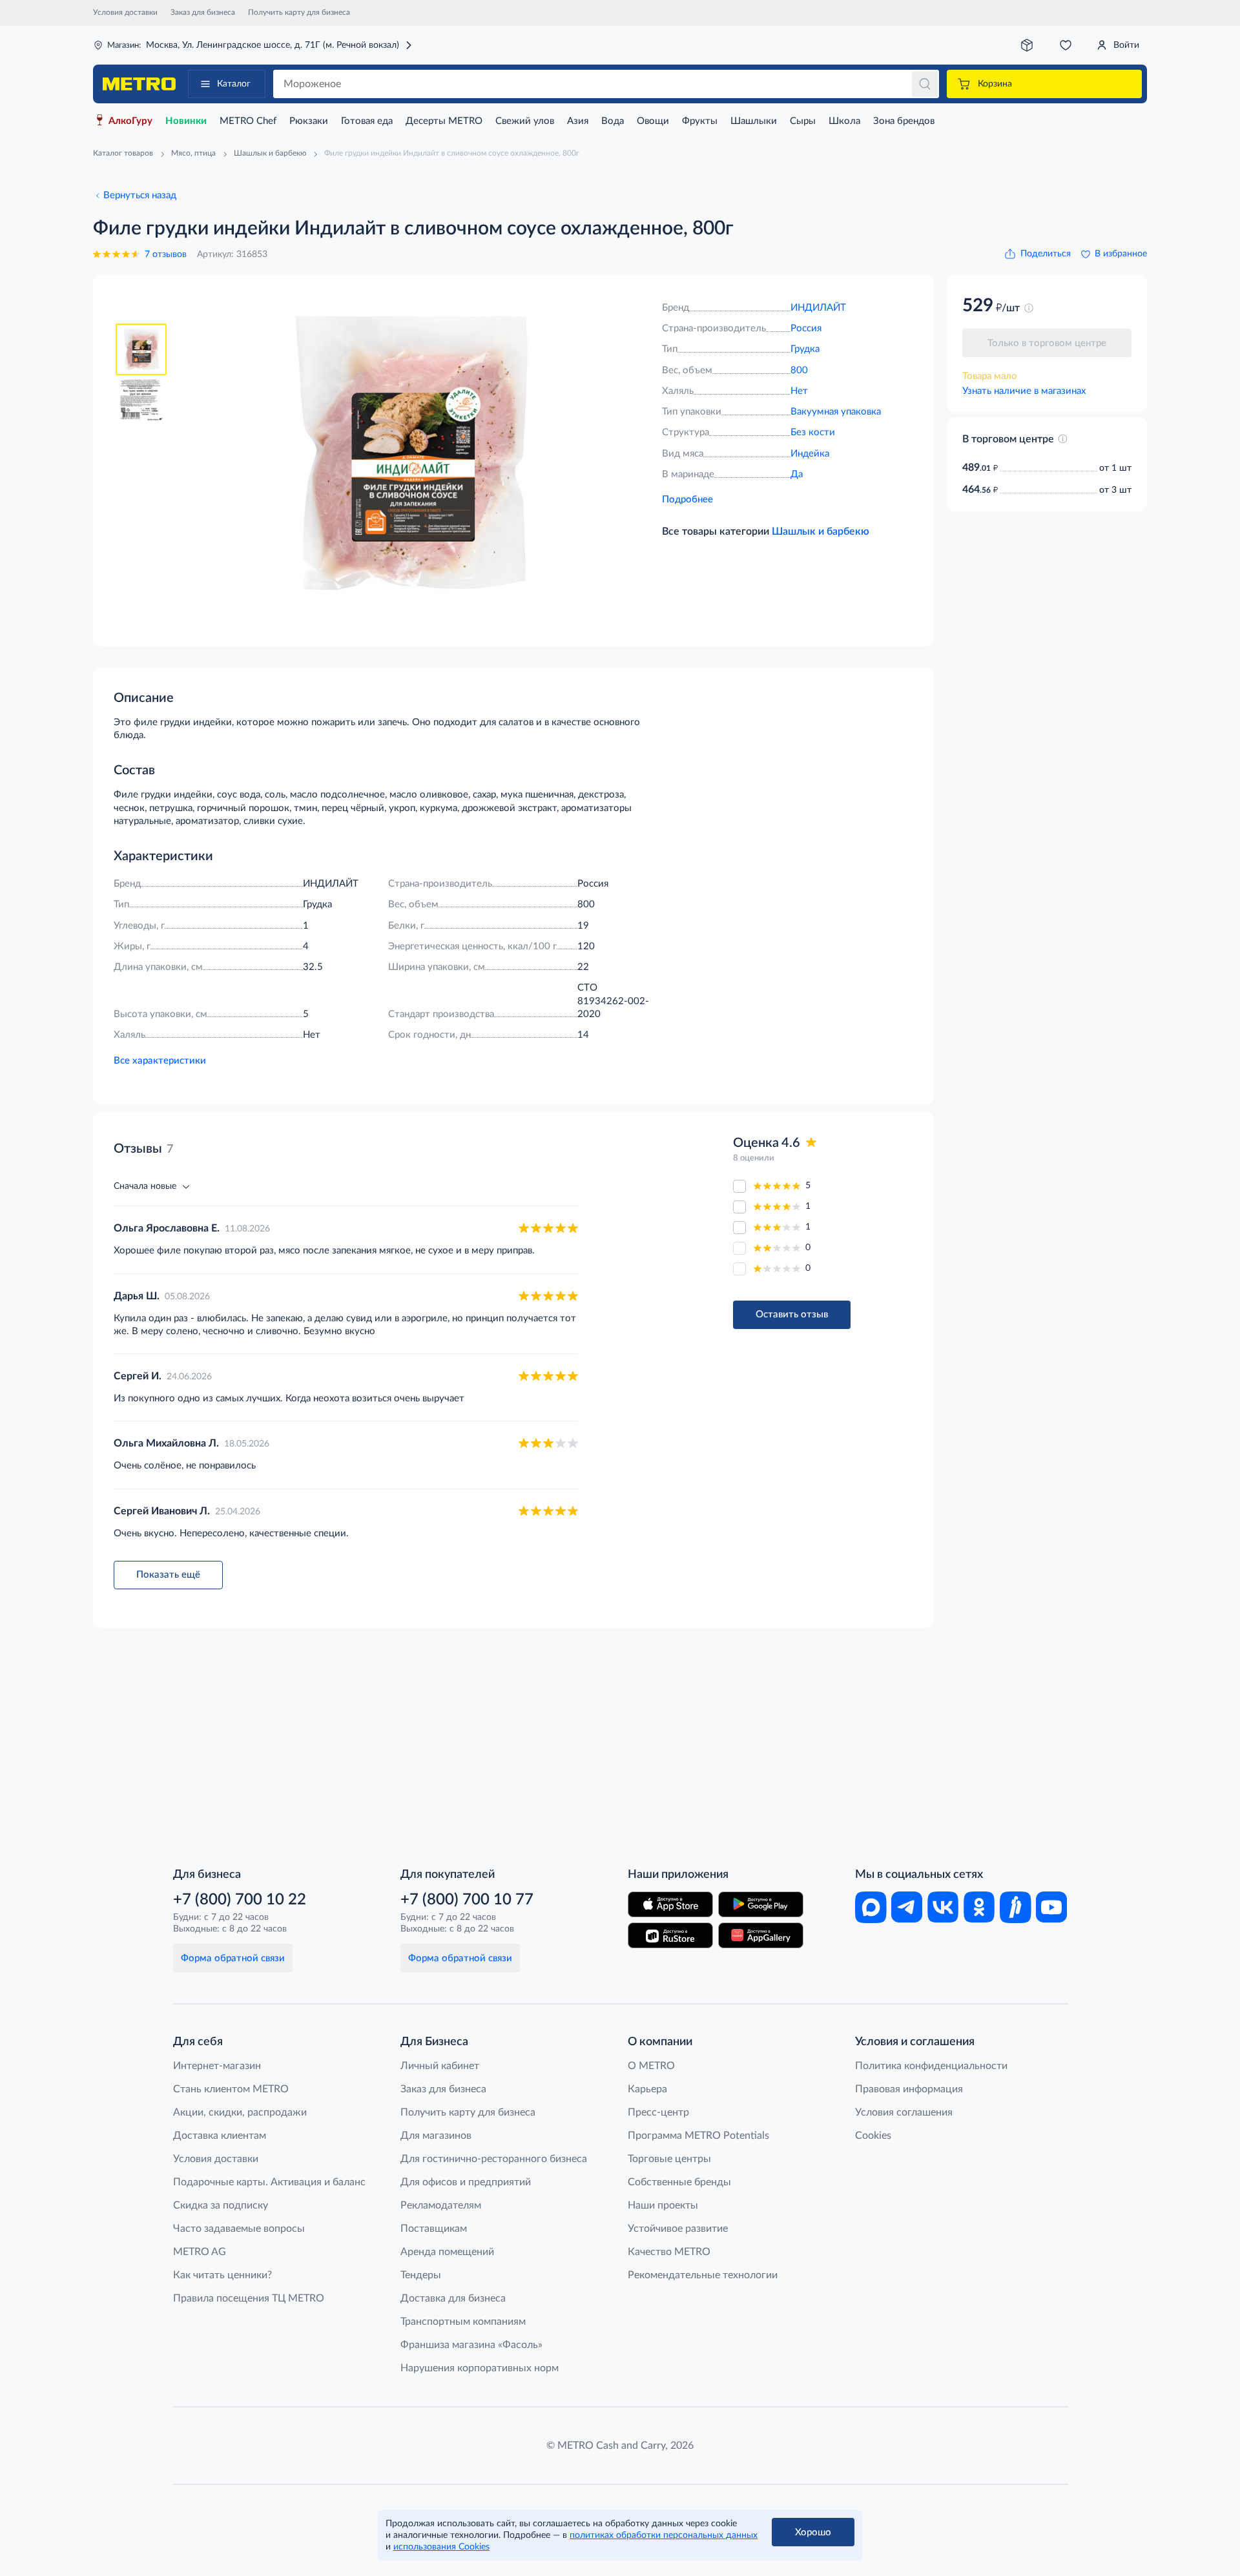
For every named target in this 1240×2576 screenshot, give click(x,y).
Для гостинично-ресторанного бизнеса (494, 2159)
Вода (613, 121)
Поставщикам (434, 2229)
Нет (799, 391)
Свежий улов (525, 121)
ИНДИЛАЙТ (818, 308)
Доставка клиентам (220, 2136)
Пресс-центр (658, 2112)
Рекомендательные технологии (703, 2275)
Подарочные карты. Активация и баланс (269, 2182)
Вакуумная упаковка (836, 412)
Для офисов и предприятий (466, 2182)
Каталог (234, 84)
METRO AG (200, 2252)
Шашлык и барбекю (821, 531)
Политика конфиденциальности (931, 2066)
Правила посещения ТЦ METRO (249, 2298)
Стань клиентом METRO (231, 2089)
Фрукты (700, 121)
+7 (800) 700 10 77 (467, 1900)
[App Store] (670, 1904)
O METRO (651, 2066)
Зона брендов (904, 121)
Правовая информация (909, 2089)
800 (799, 370)
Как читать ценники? (222, 2275)
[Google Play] (761, 1904)
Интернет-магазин (217, 2066)
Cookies (873, 2136)
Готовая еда (367, 121)
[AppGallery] (761, 1935)
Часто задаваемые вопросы (239, 2229)
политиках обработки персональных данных (664, 2535)
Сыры (803, 121)
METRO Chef (248, 121)
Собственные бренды (679, 2182)
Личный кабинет (440, 2066)
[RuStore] (670, 1935)
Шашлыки (754, 121)
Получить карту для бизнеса (299, 12)
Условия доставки (125, 12)
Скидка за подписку (221, 2205)
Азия (578, 121)
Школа (844, 121)
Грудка (805, 349)
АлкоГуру (130, 121)
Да (797, 474)
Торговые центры (669, 2159)
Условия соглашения (904, 2112)
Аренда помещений (447, 2252)
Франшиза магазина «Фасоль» (471, 2345)
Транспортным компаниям (463, 2322)
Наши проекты (663, 2205)
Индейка (810, 454)
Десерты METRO (444, 121)
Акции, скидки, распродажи (240, 2112)
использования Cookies (441, 2547)
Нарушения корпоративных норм (480, 2368)
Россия (806, 328)
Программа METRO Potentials (698, 2136)
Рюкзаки (309, 121)
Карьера (647, 2089)
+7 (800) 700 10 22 (240, 1900)
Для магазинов (436, 2136)
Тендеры (421, 2275)
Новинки (186, 121)
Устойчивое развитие (678, 2229)
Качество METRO (669, 2252)
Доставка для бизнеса (453, 2298)
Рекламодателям (441, 2205)
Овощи (653, 121)
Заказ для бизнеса (203, 12)
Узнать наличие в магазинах (1024, 391)
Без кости (813, 432)
